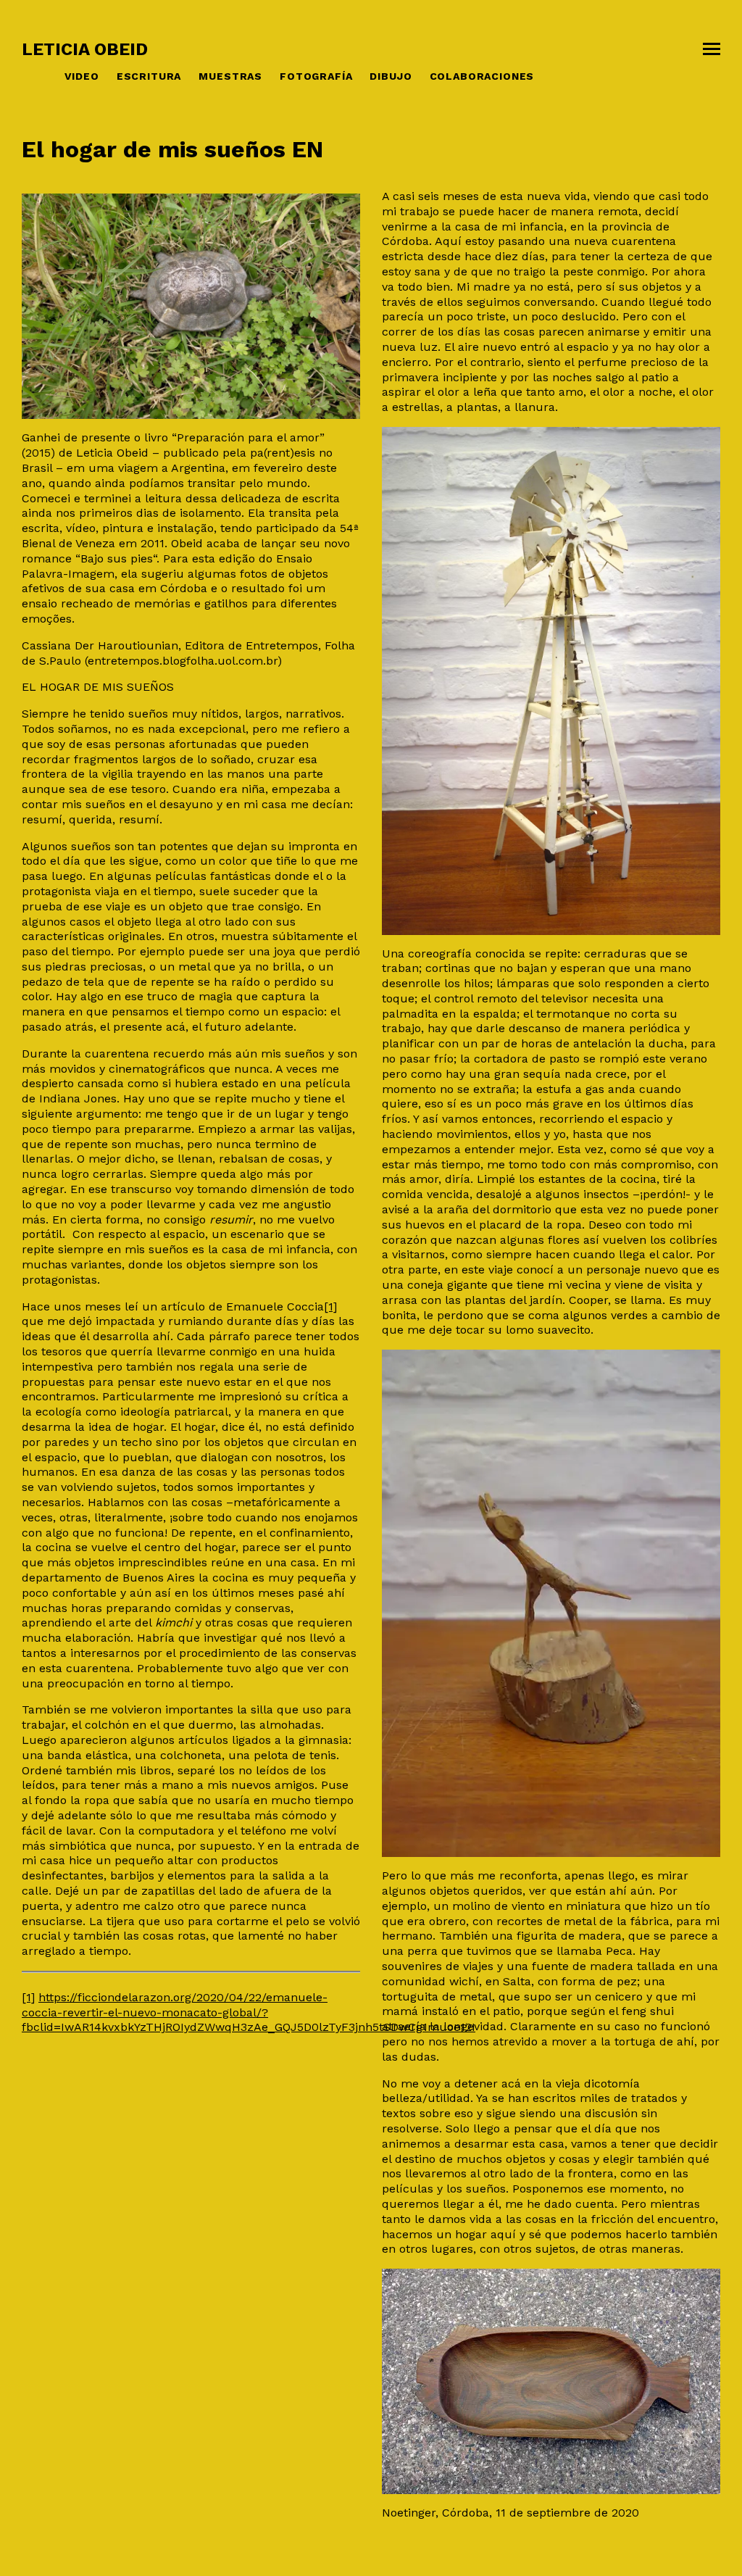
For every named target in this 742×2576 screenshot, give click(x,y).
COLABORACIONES (482, 76)
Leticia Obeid (85, 49)
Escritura (149, 76)
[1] (330, 1306)
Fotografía (316, 76)
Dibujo (391, 76)
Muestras (230, 76)
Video (82, 76)
